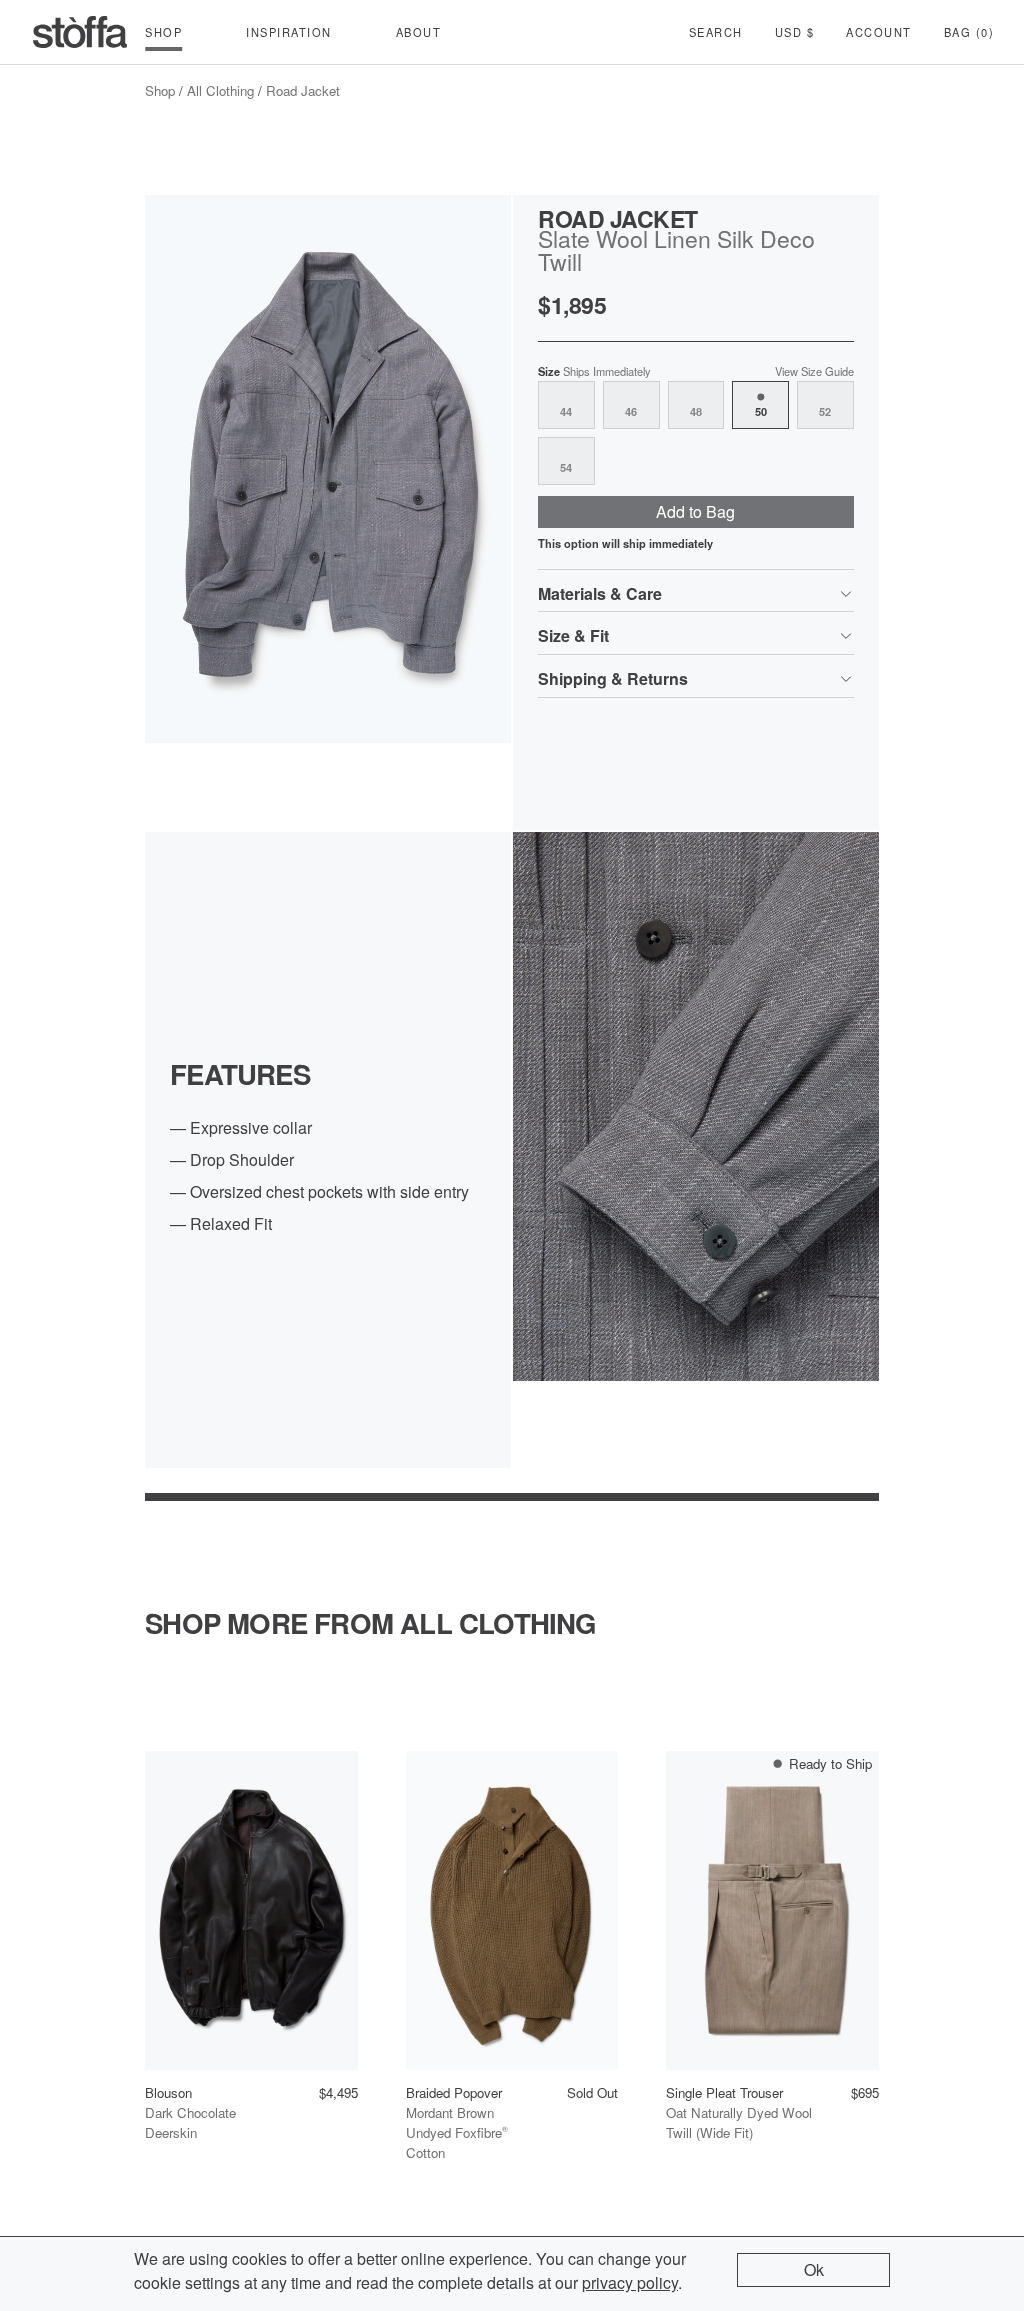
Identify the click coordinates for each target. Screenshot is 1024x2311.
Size (594, 371)
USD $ (795, 32)
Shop (160, 90)
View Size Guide (814, 371)
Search (716, 32)
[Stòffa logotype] (80, 32)
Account (879, 32)
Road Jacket (303, 90)
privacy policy (630, 2282)
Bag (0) (969, 32)
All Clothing (220, 90)
